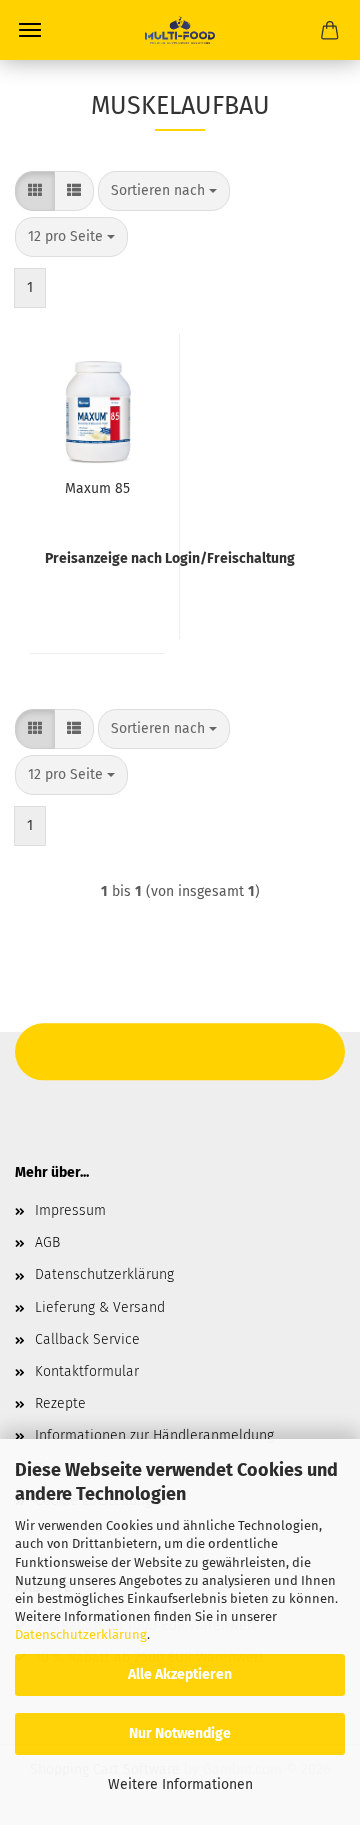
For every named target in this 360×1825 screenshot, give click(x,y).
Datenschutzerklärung (81, 1634)
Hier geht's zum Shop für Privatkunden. (180, 1046)
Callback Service (87, 1339)
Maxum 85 (97, 488)
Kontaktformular (87, 1371)
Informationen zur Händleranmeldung (154, 1435)
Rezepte (60, 1403)
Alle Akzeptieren (180, 1674)
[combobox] (164, 191)
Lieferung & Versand (100, 1307)
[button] (35, 191)
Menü (30, 30)
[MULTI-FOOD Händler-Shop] (179, 30)
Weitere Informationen (180, 1784)
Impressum (70, 1210)
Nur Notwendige (180, 1733)
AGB (47, 1242)
